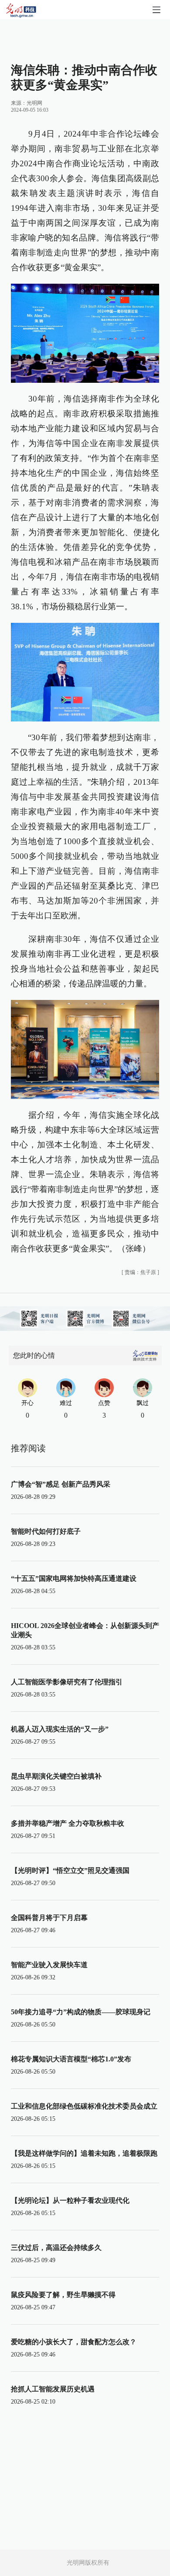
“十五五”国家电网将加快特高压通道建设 (74, 1578)
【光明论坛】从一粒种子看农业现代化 (70, 2200)
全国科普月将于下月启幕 (49, 1918)
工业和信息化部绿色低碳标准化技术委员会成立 (84, 2106)
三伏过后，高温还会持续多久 (56, 2248)
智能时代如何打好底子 (46, 1531)
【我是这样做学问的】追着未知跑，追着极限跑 (84, 2153)
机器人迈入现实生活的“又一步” (60, 1729)
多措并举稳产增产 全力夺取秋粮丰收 (68, 1823)
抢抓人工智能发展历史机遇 (53, 2389)
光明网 (34, 103)
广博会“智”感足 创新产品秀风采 (61, 1484)
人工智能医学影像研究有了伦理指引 (67, 1682)
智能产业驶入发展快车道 (49, 1965)
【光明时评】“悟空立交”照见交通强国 (70, 1870)
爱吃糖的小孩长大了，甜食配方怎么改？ (74, 2342)
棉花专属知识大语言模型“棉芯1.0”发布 (71, 2059)
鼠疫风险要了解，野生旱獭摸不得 (63, 2295)
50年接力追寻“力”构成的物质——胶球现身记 (81, 2012)
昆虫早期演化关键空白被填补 (56, 1776)
